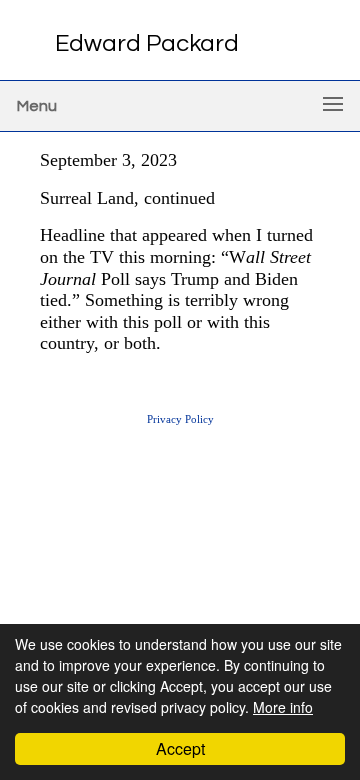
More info (283, 707)
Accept (180, 748)
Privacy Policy (180, 419)
